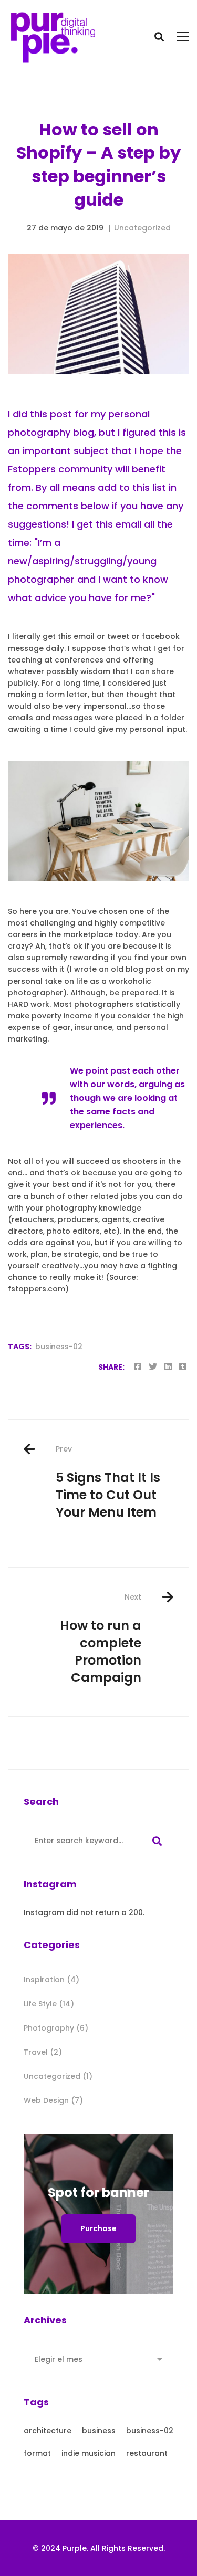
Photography (56, 2028)
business (99, 2431)
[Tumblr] (183, 1367)
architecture (48, 2431)
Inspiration (51, 1980)
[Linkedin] (168, 1367)
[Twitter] (153, 1367)
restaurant (147, 2453)
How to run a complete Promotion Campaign (101, 1639)
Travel (43, 2052)
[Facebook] (138, 1367)
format (37, 2453)
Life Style (49, 2004)
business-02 (59, 1347)
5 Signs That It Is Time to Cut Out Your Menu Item (108, 1482)
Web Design (53, 2100)
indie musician (89, 2453)
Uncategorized (142, 228)
